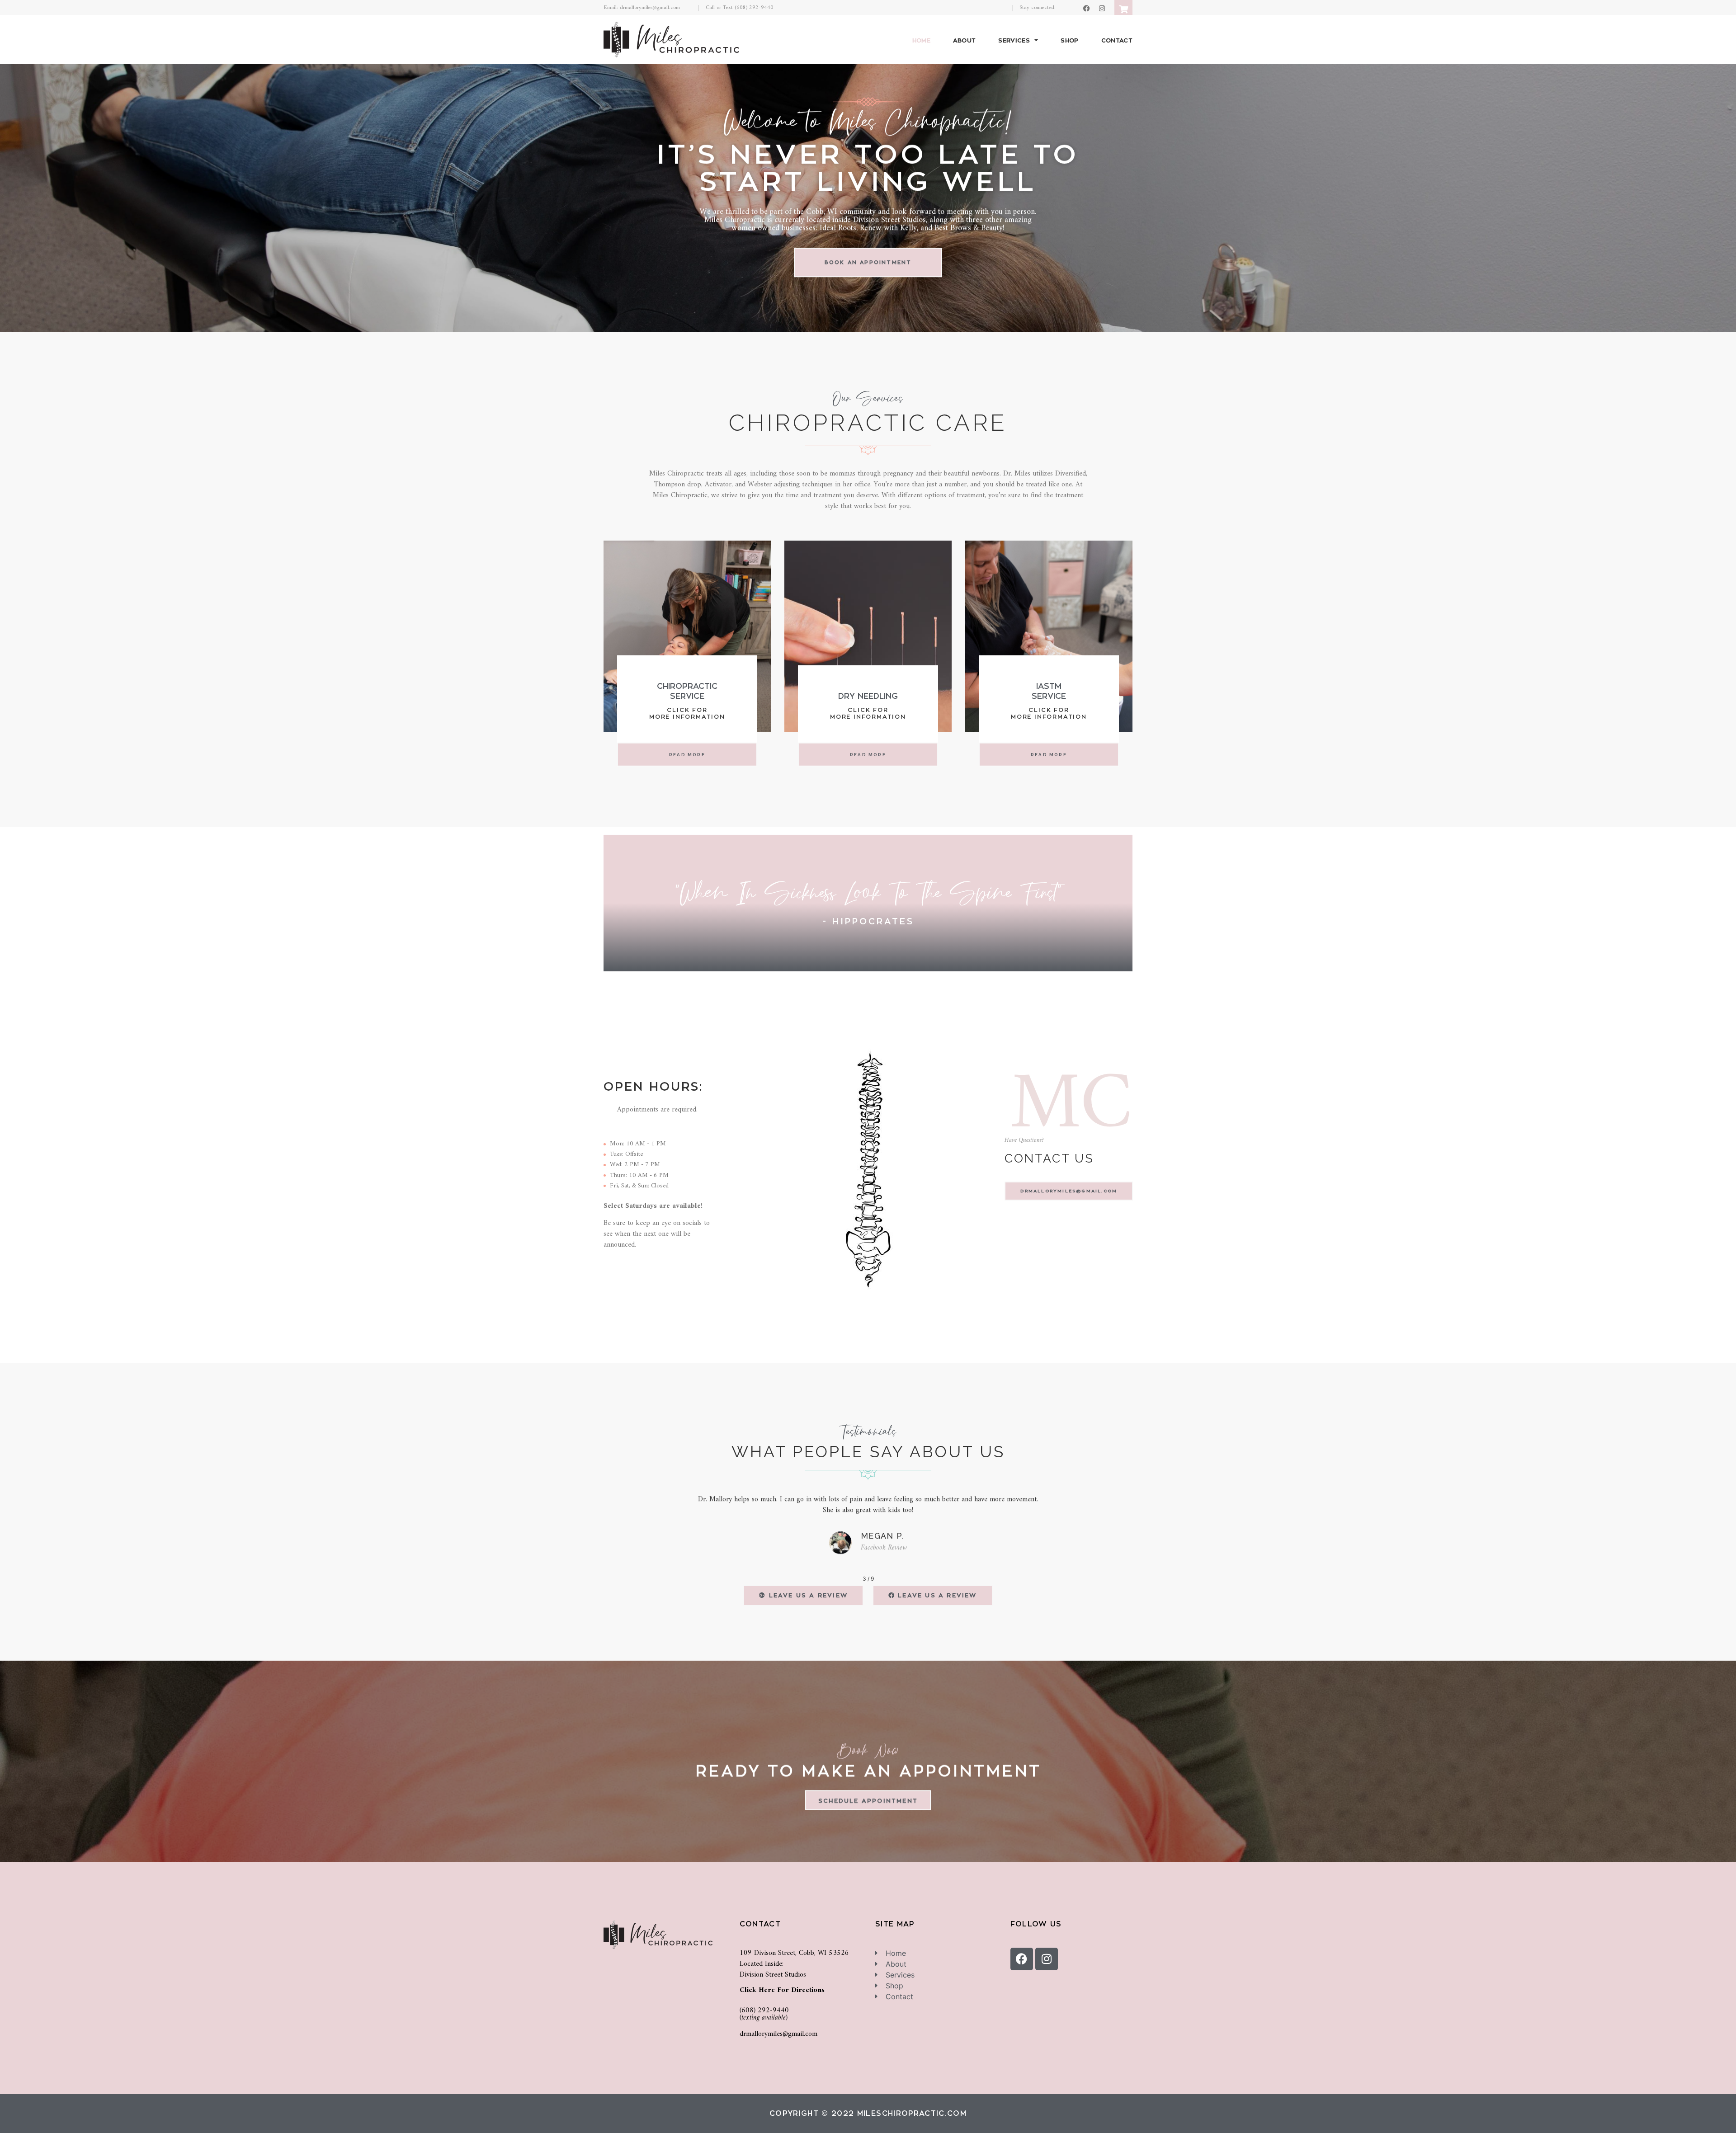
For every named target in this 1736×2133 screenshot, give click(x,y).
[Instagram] (1102, 8)
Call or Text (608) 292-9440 (740, 8)
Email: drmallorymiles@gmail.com (642, 8)
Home (921, 40)
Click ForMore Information (687, 713)
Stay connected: (1038, 8)
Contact (1117, 40)
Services (1014, 40)
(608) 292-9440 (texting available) (764, 2014)
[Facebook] (1087, 8)
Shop (1069, 40)
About (965, 40)
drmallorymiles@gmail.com (778, 2034)
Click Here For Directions (782, 1990)
